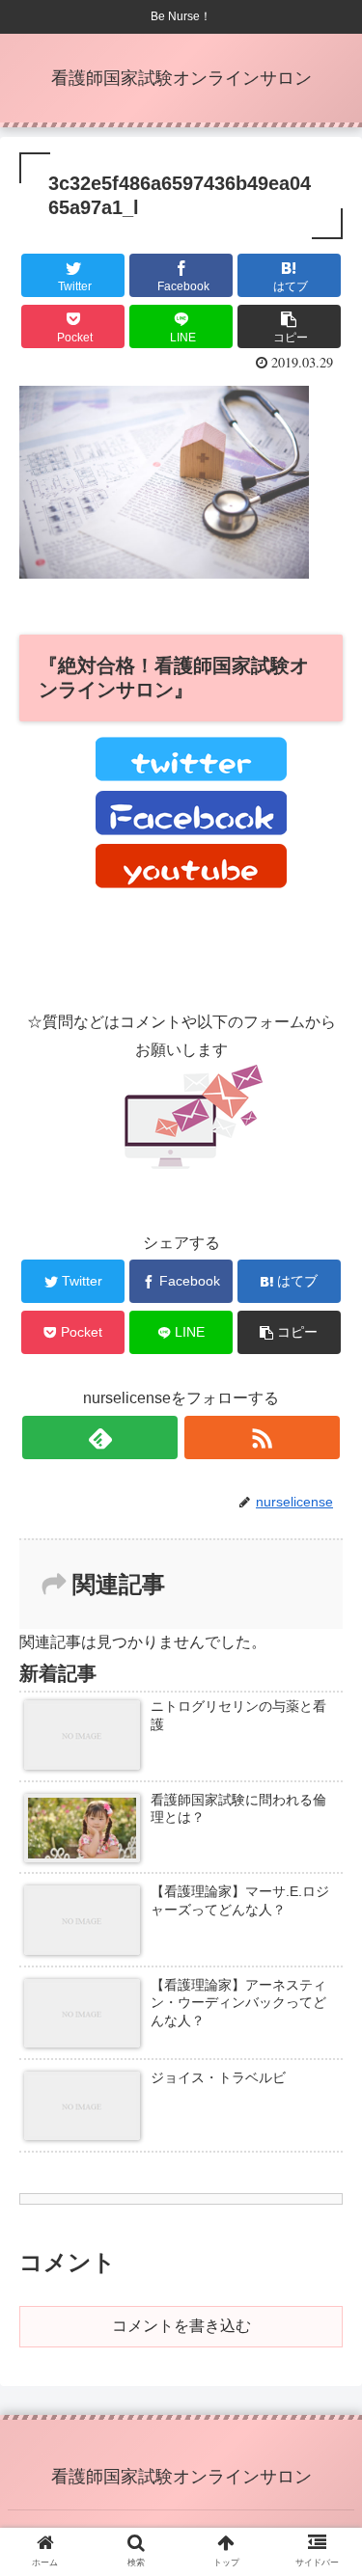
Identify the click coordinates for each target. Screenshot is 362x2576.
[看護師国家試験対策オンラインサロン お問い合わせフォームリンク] (191, 1164)
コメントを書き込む (181, 2326)
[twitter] (191, 776)
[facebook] (191, 830)
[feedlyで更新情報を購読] (100, 1437)
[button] (324, 1927)
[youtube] (191, 883)
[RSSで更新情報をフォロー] (262, 1437)
